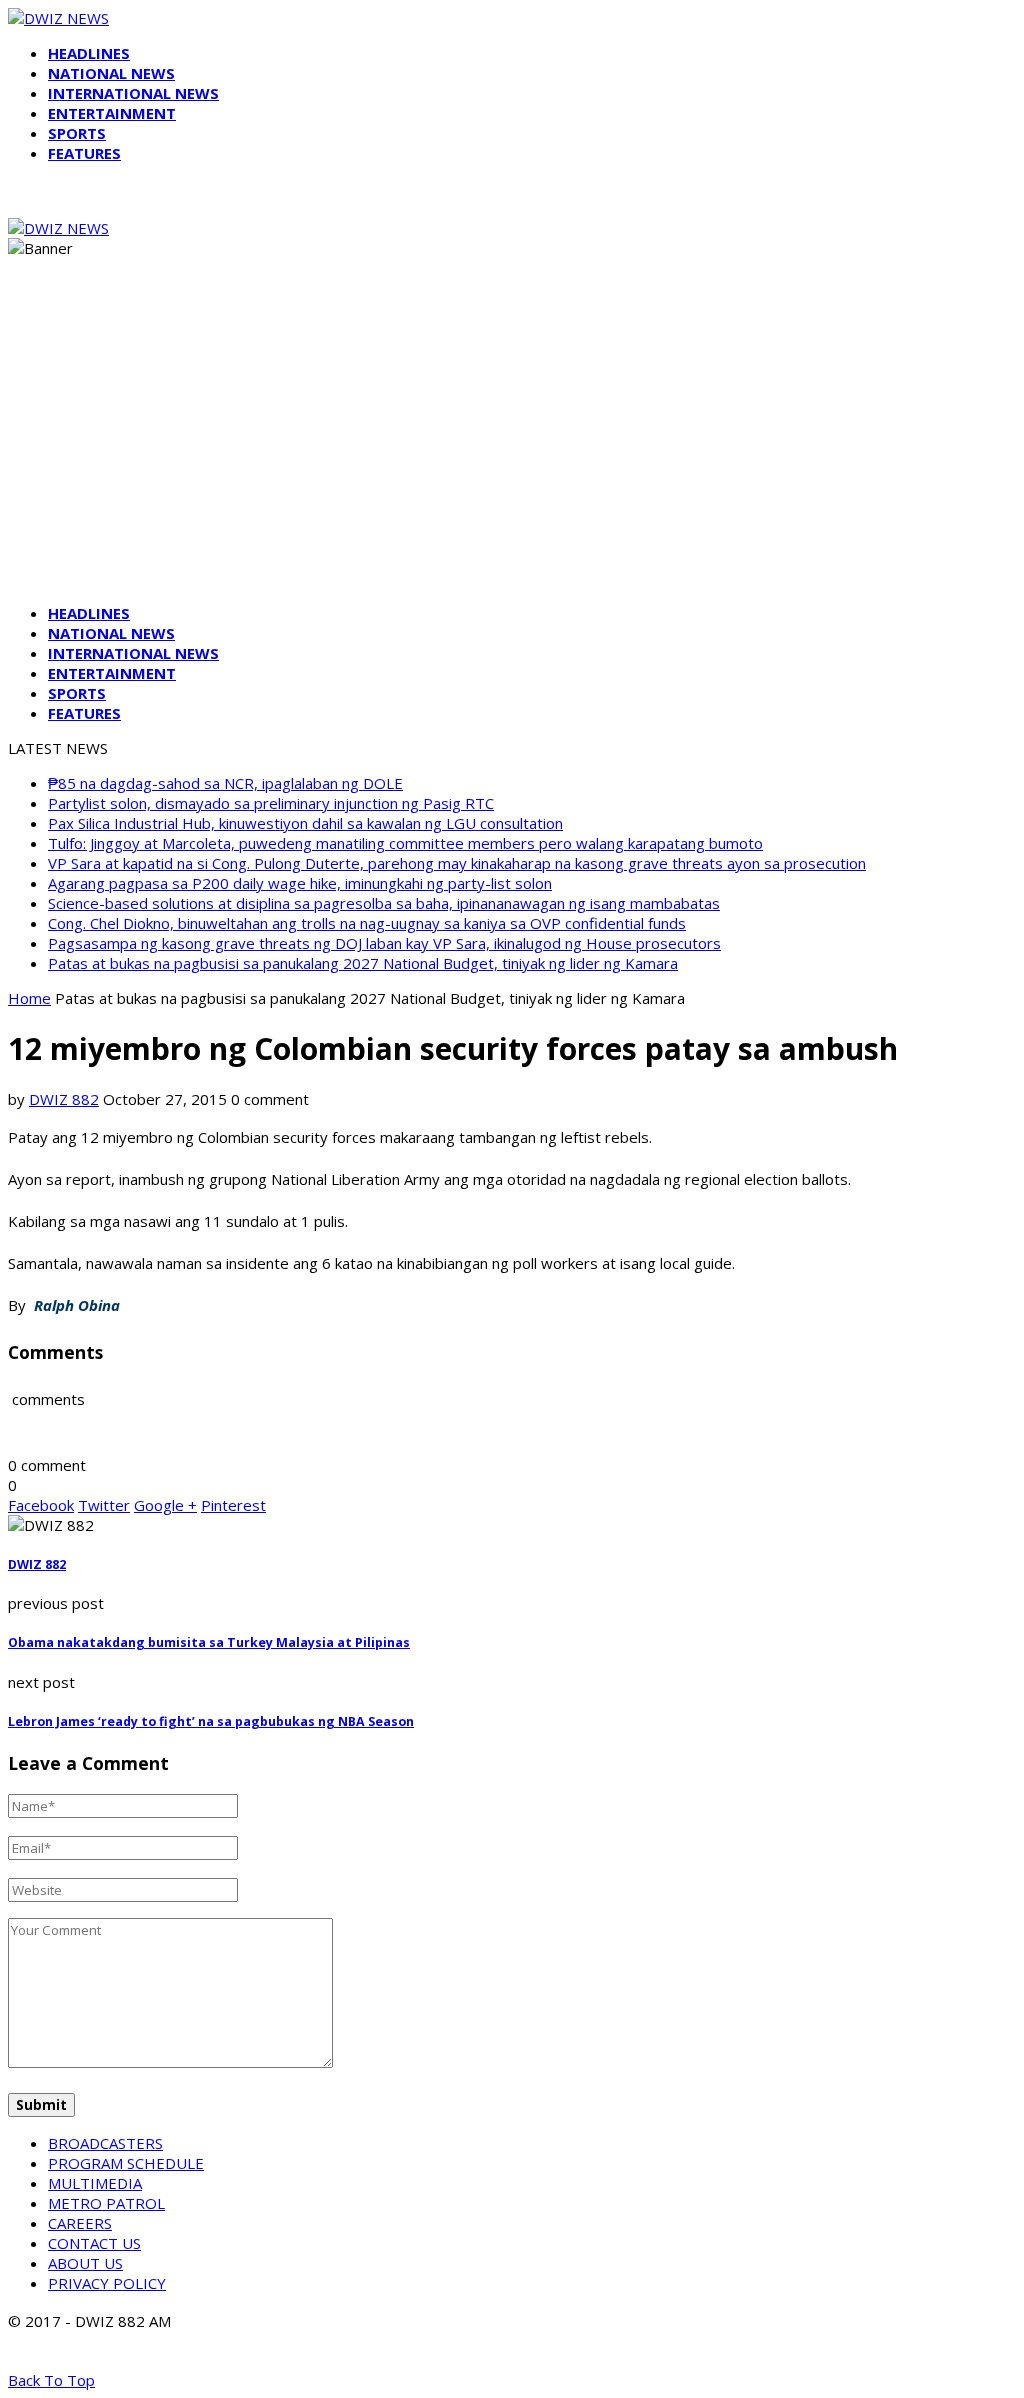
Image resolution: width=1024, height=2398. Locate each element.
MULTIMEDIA (95, 2183)
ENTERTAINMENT (112, 113)
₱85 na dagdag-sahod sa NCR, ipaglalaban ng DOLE (225, 783)
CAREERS (80, 2223)
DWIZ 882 (64, 1099)
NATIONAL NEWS (111, 73)
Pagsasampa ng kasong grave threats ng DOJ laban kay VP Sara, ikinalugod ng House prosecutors (384, 943)
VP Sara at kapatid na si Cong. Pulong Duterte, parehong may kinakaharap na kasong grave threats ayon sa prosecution (457, 863)
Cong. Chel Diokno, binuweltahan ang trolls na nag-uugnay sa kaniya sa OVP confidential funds (367, 923)
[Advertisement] (512, 448)
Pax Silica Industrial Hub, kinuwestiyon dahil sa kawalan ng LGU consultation (305, 823)
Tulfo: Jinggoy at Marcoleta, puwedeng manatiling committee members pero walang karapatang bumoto (405, 843)
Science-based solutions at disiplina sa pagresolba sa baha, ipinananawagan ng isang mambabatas (384, 903)
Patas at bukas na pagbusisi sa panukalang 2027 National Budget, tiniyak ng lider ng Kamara (363, 963)
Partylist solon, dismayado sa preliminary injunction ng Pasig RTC (271, 803)
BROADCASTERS (105, 2143)
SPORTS (77, 133)
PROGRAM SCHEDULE (126, 2163)
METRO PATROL (106, 2203)
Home (29, 998)
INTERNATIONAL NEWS (133, 93)
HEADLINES (89, 53)
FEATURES (84, 153)
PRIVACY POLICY (107, 2283)
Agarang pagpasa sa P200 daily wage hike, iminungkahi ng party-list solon (300, 883)
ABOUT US (85, 2263)
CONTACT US (94, 2243)
